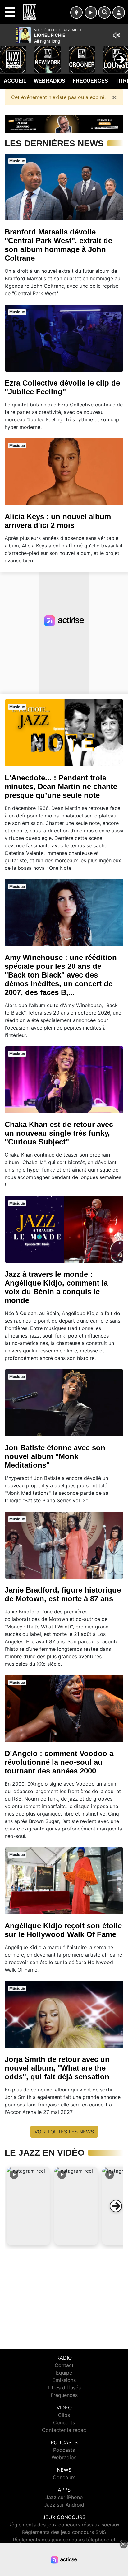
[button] (28, 2206)
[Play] (8, 55)
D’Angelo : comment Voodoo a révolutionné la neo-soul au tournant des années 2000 (59, 1762)
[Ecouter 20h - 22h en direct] (64, 124)
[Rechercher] (104, 12)
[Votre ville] (76, 12)
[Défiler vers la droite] (116, 2206)
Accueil (15, 81)
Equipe (64, 2373)
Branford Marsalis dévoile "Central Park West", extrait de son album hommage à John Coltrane (58, 245)
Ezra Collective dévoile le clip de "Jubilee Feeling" (62, 387)
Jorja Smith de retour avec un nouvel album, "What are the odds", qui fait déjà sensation (57, 2068)
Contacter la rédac (64, 2430)
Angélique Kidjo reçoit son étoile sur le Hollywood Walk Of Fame (63, 1930)
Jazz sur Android (64, 2505)
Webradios (50, 81)
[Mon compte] (119, 12)
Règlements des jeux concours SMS (64, 2532)
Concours (64, 2477)
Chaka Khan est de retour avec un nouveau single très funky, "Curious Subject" (59, 1133)
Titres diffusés (64, 2388)
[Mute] (117, 35)
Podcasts (64, 2450)
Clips (64, 2415)
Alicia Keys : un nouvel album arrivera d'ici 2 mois (58, 521)
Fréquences (90, 81)
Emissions (64, 2380)
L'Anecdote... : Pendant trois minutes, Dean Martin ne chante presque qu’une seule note (61, 786)
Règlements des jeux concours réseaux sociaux (64, 2525)
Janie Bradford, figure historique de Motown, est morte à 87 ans (63, 1594)
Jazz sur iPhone (64, 2497)
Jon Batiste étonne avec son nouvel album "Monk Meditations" (55, 1456)
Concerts (64, 2422)
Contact (64, 2365)
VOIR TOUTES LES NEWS (64, 2132)
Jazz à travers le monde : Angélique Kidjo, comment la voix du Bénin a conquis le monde (56, 1287)
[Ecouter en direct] (91, 12)
